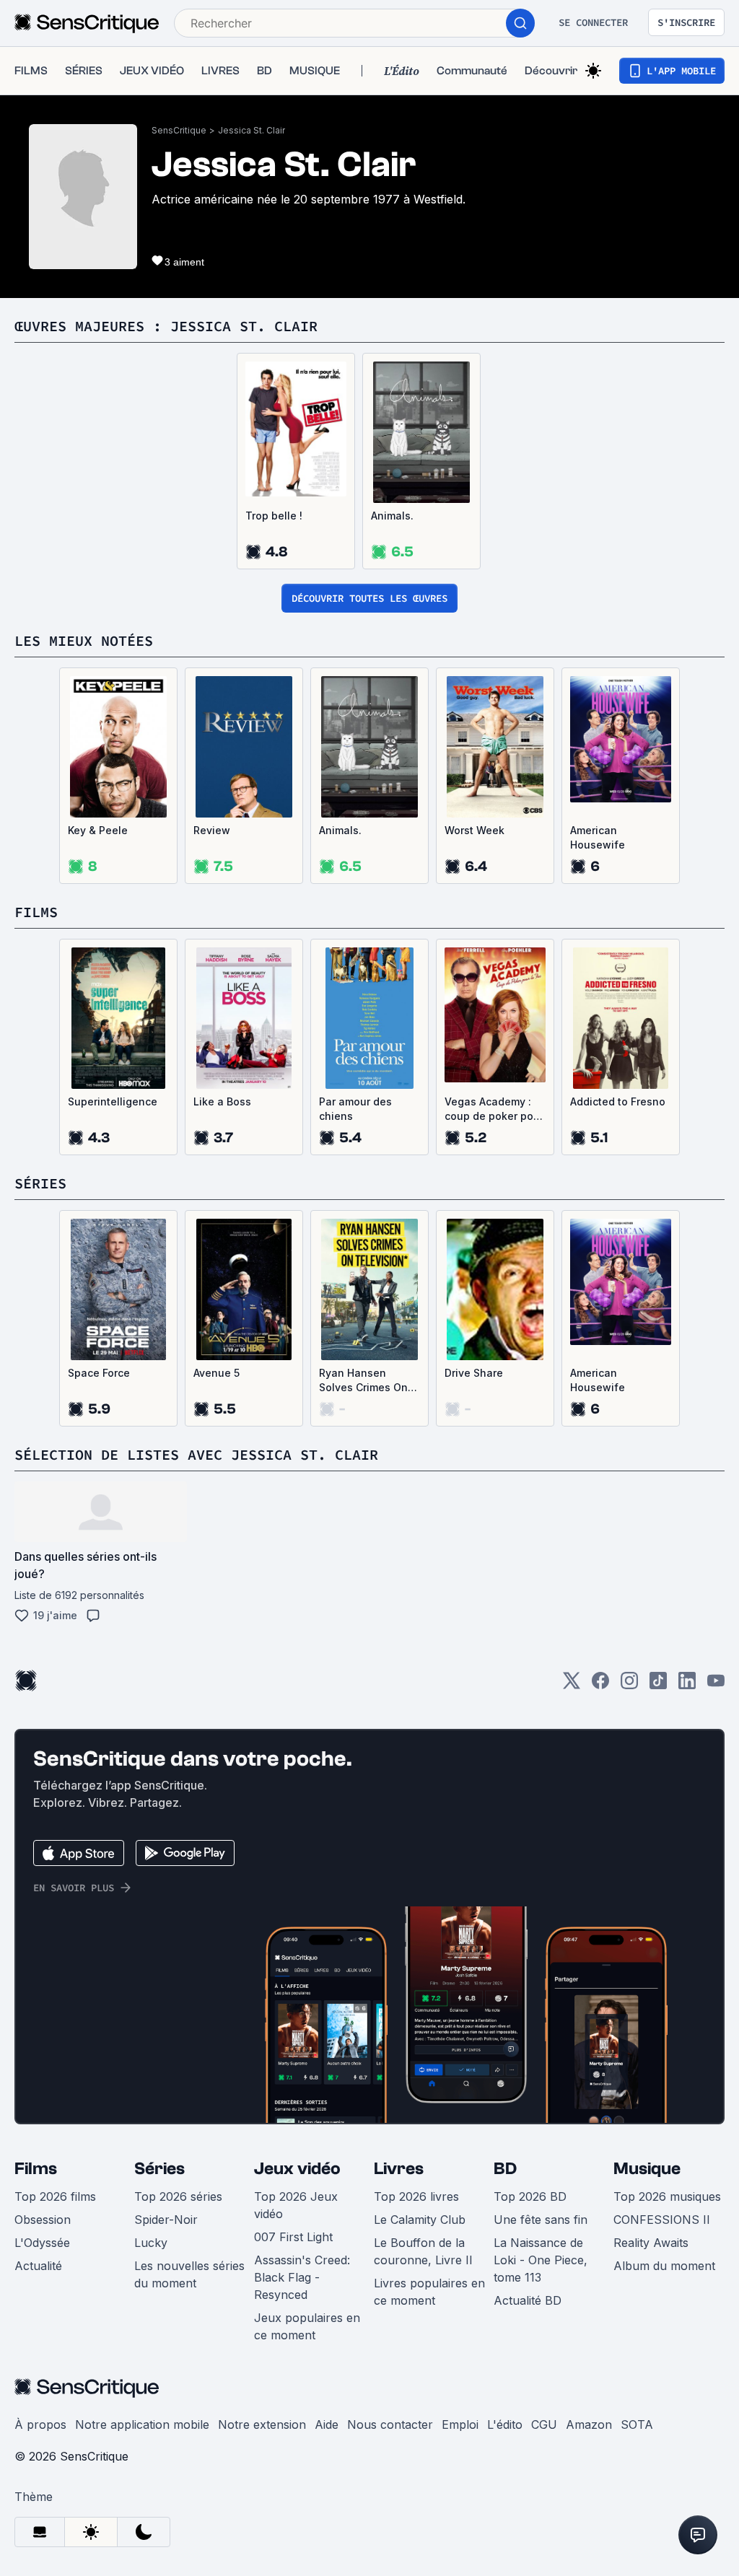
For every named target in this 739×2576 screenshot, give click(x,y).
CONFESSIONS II (662, 2220)
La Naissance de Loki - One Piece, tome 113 (541, 2260)
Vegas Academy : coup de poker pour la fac (494, 1109)
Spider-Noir (166, 2220)
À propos (40, 2424)
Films (36, 2169)
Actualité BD (528, 2300)
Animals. (392, 516)
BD (505, 2169)
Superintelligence (113, 1101)
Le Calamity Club (420, 2220)
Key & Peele (98, 830)
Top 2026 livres (416, 2196)
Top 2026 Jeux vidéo (296, 2205)
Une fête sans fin (541, 2220)
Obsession (43, 2220)
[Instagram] (629, 1685)
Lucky (151, 2243)
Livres (399, 2169)
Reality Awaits (651, 2243)
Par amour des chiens (355, 1109)
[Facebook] (600, 1685)
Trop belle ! (274, 516)
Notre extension (262, 2424)
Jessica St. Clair (252, 130)
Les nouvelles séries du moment (189, 2274)
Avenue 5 (217, 1373)
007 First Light (293, 2237)
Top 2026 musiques (667, 2196)
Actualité (38, 2266)
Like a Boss (222, 1101)
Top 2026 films (55, 2196)
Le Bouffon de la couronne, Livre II (423, 2251)
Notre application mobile (142, 2424)
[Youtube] (716, 1685)
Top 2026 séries (178, 2196)
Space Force (99, 1373)
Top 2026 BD (530, 2196)
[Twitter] (572, 1685)
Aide (327, 2424)
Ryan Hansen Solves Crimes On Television (363, 1381)
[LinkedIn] (687, 1685)
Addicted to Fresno (618, 1101)
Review (212, 830)
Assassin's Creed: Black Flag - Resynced (302, 2277)
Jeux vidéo (297, 2169)
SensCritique (179, 130)
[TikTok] (658, 1685)
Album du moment (664, 2266)
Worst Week (475, 830)
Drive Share (474, 1373)
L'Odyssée (42, 2243)
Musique (647, 2169)
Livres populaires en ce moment (429, 2292)
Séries (159, 2169)
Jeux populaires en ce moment (307, 2326)
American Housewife (598, 837)
